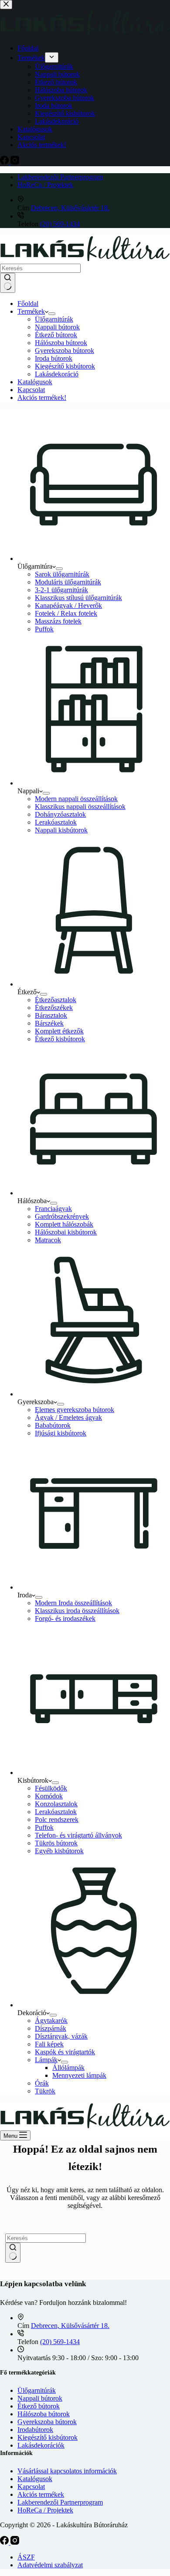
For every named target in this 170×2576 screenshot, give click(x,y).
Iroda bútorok (54, 358)
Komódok (49, 1796)
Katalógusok (35, 382)
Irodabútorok (35, 2430)
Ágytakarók (51, 2021)
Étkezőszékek (54, 1008)
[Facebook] (5, 2542)
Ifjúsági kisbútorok (61, 1433)
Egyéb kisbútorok (59, 1851)
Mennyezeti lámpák (79, 2075)
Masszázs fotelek (58, 621)
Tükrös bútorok (56, 1843)
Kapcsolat (31, 390)
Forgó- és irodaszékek (65, 1618)
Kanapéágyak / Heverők (68, 605)
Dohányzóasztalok (60, 814)
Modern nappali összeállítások (76, 799)
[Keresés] (8, 283)
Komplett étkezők (59, 1031)
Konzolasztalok (56, 1804)
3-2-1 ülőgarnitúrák (61, 590)
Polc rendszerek (57, 1820)
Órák (42, 2083)
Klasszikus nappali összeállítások (80, 807)
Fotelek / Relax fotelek (66, 613)
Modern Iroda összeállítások (73, 1603)
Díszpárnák (51, 2028)
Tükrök (45, 2091)
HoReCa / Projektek (45, 185)
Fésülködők (51, 1788)
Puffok (44, 629)
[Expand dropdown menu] (52, 314)
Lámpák (46, 2060)
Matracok (48, 1240)
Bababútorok (53, 1425)
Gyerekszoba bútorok (65, 351)
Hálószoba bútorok (61, 343)
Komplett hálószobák (64, 1224)
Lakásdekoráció (57, 374)
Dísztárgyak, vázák (61, 2036)
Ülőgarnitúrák (54, 319)
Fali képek (49, 2044)
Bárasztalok (51, 1015)
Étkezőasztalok (56, 1000)
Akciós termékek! (42, 397)
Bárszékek (49, 1023)
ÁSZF (26, 2557)
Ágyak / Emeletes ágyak (68, 1417)
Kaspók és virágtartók (65, 2052)
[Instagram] (15, 2542)
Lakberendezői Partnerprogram (60, 177)
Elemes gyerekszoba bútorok (75, 1410)
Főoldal (28, 304)
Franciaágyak (53, 1209)
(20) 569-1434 (60, 224)
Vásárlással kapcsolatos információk (67, 2471)
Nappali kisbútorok (61, 830)
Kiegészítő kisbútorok (65, 366)
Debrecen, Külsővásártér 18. (70, 208)
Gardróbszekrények (62, 1216)
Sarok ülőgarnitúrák (62, 574)
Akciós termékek (41, 2494)
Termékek (31, 311)
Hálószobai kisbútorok (66, 1232)
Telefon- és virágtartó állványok (78, 1835)
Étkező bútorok (56, 335)
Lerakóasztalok (56, 822)
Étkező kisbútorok (60, 1039)
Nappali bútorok (57, 327)
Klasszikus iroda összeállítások (77, 1611)
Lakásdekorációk (41, 2445)
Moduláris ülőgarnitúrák (68, 582)
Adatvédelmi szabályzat (50, 2565)
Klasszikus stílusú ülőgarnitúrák (78, 598)
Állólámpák (68, 2068)
